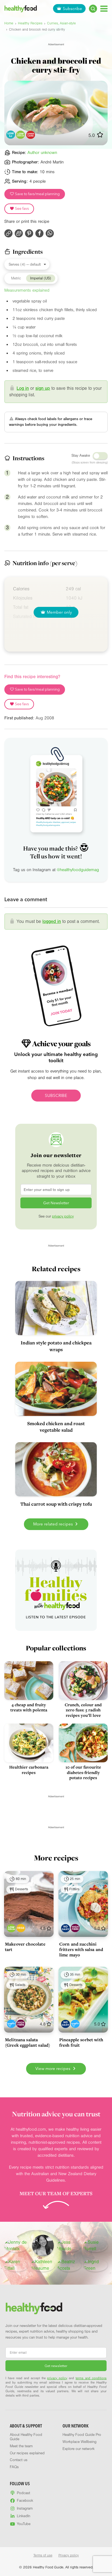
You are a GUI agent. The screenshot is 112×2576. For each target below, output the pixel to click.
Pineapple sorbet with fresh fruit (81, 2042)
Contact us (19, 2460)
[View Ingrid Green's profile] (96, 2265)
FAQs (14, 2467)
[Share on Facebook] (39, 233)
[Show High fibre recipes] (75, 1928)
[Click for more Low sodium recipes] (21, 135)
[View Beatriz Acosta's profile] (69, 2265)
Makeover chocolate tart (25, 1947)
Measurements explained (27, 290)
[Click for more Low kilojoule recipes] (11, 135)
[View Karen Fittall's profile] (16, 2265)
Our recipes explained (27, 2453)
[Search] (93, 9)
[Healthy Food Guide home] (34, 2308)
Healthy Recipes (30, 23)
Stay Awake (81, 456)
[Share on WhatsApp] (50, 233)
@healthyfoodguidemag (78, 870)
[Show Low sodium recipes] (11, 1928)
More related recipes (54, 1524)
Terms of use (43, 2555)
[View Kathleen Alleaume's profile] (43, 2265)
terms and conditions (91, 2378)
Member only (59, 612)
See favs (21, 208)
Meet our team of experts (56, 2193)
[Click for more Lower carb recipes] (31, 135)
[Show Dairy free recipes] (65, 1928)
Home (9, 23)
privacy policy (63, 1216)
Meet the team (21, 2446)
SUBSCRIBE (56, 1095)
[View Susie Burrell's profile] (96, 2246)
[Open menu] (104, 9)
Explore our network (79, 2449)
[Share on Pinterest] (29, 233)
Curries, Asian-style (61, 23)
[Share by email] (19, 233)
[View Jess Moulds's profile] (69, 2246)
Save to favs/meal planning (37, 194)
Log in (23, 388)
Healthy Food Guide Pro (82, 2435)
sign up (43, 388)
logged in (52, 921)
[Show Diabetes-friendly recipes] (11, 2024)
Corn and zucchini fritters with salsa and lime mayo (81, 1949)
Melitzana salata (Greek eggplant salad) (28, 2042)
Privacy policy (69, 2555)
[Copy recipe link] (8, 233)
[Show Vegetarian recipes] (21, 1928)
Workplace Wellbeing (80, 2442)
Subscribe (72, 9)
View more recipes (53, 2068)
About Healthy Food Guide (26, 2437)
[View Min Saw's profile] (43, 2246)
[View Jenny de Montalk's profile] (16, 2246)
